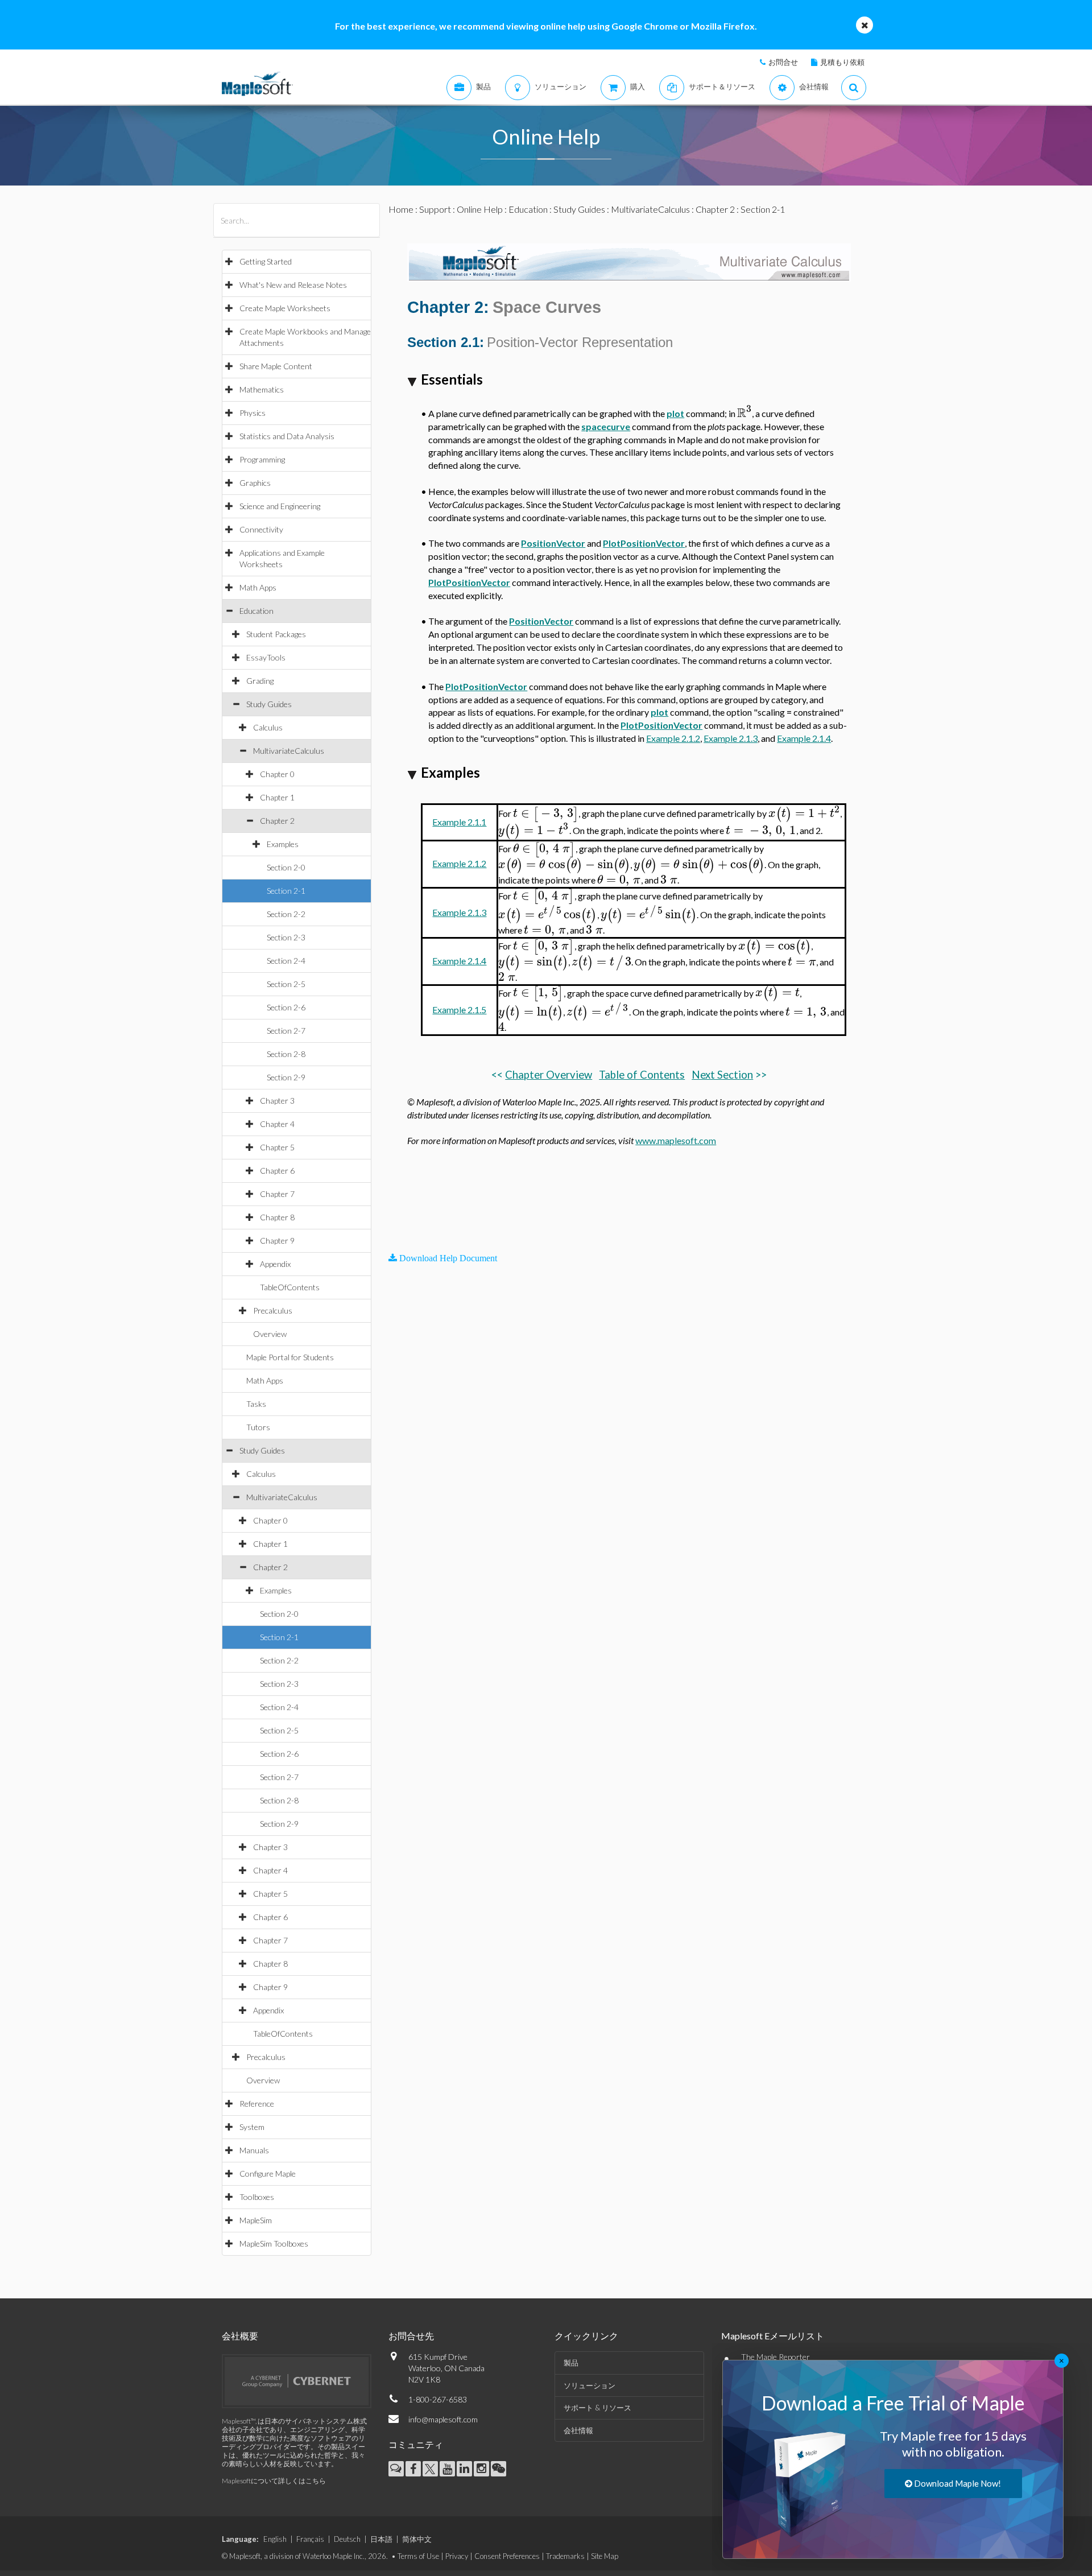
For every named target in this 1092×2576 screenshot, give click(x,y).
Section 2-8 (286, 1054)
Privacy (457, 2556)
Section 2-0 (286, 867)
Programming (262, 459)
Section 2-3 (286, 937)
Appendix (275, 1264)
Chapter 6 (277, 1171)
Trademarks (565, 2556)
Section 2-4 (286, 961)
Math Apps (258, 587)
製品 (571, 2363)
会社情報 (578, 2430)
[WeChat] (499, 2469)
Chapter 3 (277, 1101)
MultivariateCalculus (289, 751)
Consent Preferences (507, 2556)
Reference (257, 2104)
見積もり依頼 (842, 62)
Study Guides (269, 704)
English (275, 2539)
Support (435, 209)
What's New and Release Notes (293, 285)
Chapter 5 (277, 1147)
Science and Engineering (280, 506)
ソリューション (590, 2385)
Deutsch (347, 2539)
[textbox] (744, 413)
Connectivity (261, 529)
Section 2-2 (286, 914)
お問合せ (783, 62)
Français (310, 2539)
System (252, 2127)
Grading (260, 681)
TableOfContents (290, 1287)
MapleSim (256, 2220)
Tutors (258, 1427)
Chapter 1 (277, 797)
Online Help (480, 209)
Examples (283, 844)
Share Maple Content (276, 366)
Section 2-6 (286, 1007)
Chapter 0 (277, 774)
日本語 (381, 2539)
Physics (253, 413)
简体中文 (417, 2539)
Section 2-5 (286, 984)
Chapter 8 (277, 1217)
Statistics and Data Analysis (287, 436)
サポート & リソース (597, 2408)
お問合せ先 (411, 2336)
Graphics (255, 483)
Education (257, 611)
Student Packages (276, 634)
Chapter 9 (277, 1240)
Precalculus (273, 1310)
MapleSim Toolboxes (274, 2243)
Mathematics (262, 389)
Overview (270, 1334)
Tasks (256, 1404)
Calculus (268, 727)
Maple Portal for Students (290, 1357)
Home (401, 209)
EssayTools (266, 657)
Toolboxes (257, 2197)
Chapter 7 (277, 1194)
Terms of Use (418, 2556)
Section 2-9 (286, 1077)
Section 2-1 (286, 891)
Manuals (254, 2150)
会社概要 (240, 2336)
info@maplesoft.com (443, 2419)
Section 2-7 (286, 1031)
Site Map (605, 2556)
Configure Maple (268, 2173)
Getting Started (266, 261)
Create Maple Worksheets (285, 308)
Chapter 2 (277, 821)
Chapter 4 (277, 1124)
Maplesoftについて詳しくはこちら (274, 2481)
